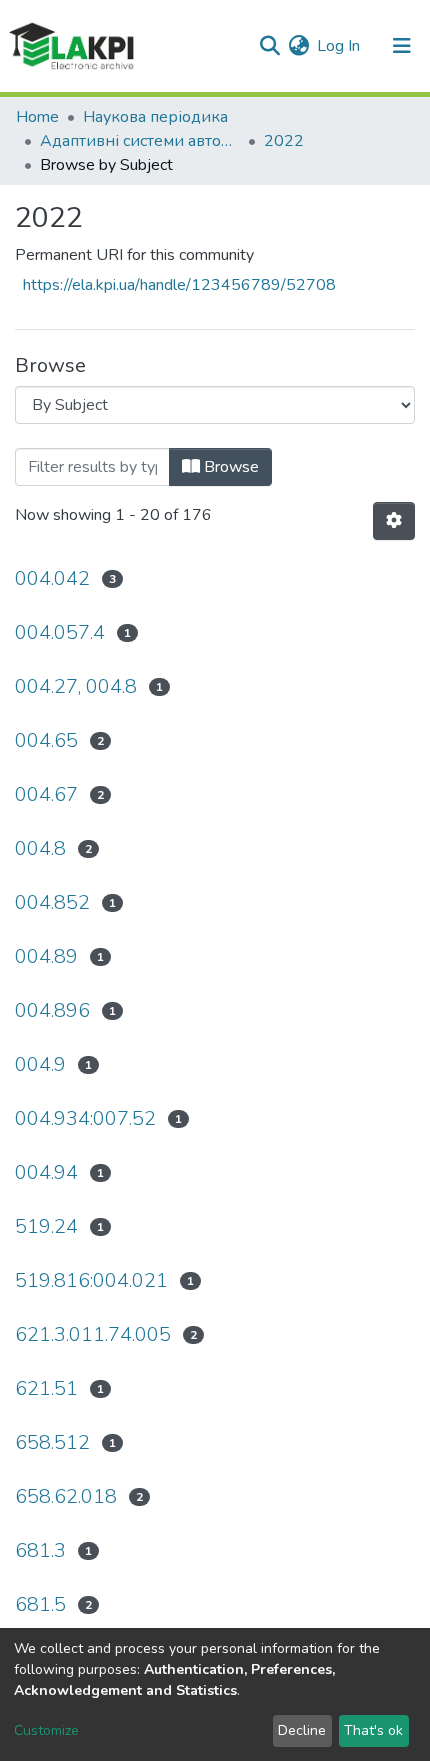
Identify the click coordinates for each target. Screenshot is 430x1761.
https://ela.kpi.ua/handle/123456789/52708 (179, 285)
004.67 (46, 794)
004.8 (40, 848)
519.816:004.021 (91, 1280)
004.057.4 (60, 632)
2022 (284, 141)
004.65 (46, 740)
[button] (298, 46)
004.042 (52, 578)
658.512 (52, 1442)
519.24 (46, 1226)
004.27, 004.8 (76, 686)
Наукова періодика (155, 117)
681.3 (40, 1550)
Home (37, 117)
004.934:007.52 (85, 1118)
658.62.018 (66, 1496)
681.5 (40, 1604)
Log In (339, 46)
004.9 (40, 1064)
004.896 (52, 1010)
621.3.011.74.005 (93, 1334)
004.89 (46, 956)
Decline (302, 1730)
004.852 (52, 902)
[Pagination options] (394, 521)
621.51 (46, 1388)
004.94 (46, 1172)
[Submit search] (269, 46)
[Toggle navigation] (402, 46)
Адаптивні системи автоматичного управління (140, 141)
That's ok (373, 1730)
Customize (46, 1730)
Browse (229, 467)
